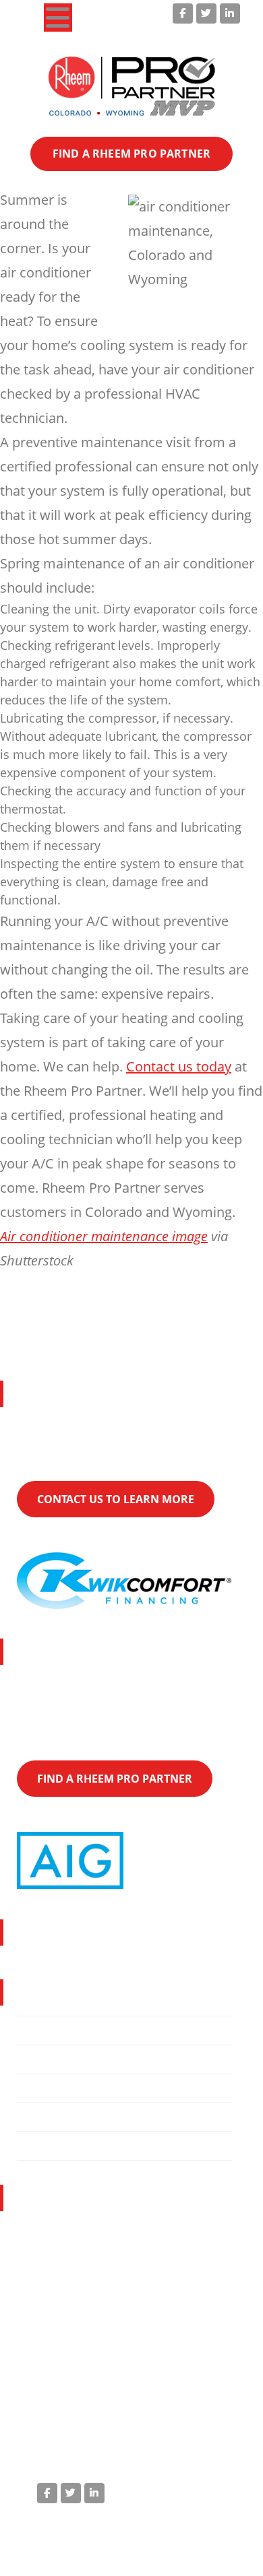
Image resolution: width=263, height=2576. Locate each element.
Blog (40, 2146)
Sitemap (212, 2550)
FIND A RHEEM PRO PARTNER (131, 154)
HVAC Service (65, 2059)
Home (45, 2030)
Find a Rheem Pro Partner (101, 2117)
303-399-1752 (100, 2338)
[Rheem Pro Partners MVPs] (132, 87)
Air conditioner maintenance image (104, 1236)
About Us (53, 2088)
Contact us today (179, 1066)
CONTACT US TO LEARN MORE (116, 1499)
